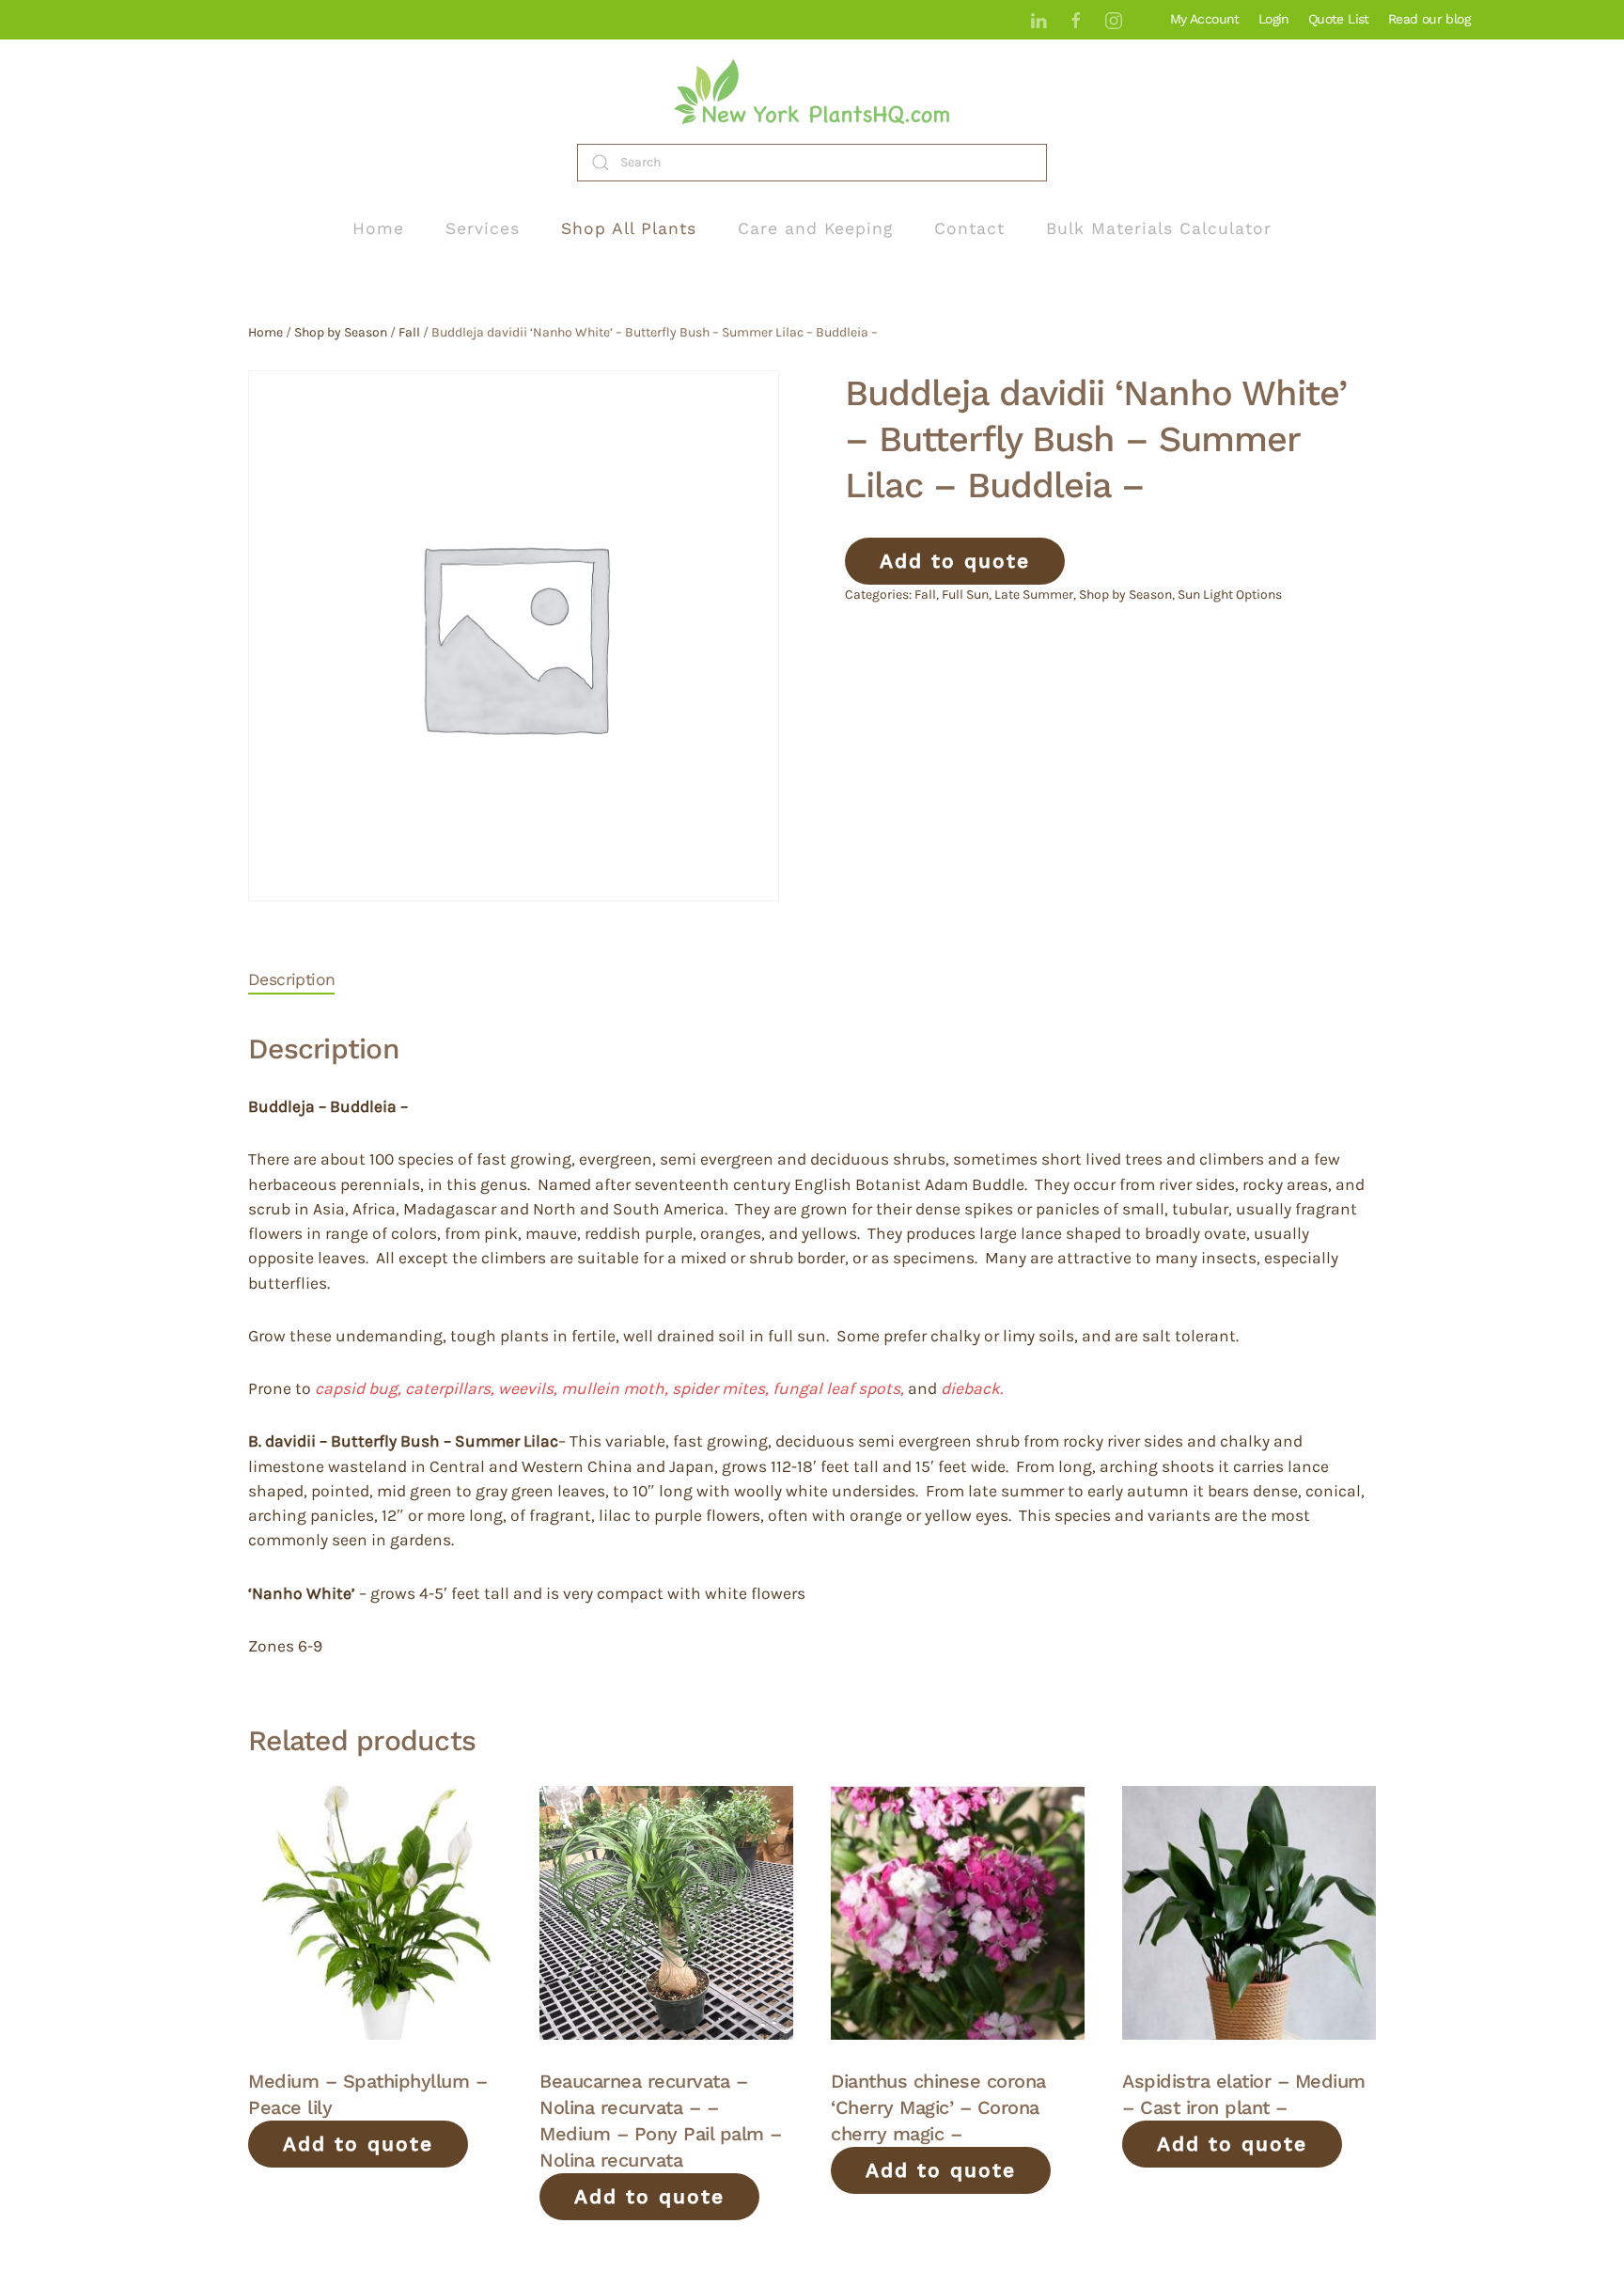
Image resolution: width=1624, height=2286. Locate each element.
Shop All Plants (629, 228)
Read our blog (1429, 19)
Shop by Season (341, 332)
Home (378, 228)
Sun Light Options (1230, 595)
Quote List (1339, 19)
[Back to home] (812, 92)
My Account (1205, 19)
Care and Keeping (815, 228)
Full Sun (965, 595)
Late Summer (1034, 595)
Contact (969, 228)
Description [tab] (291, 979)
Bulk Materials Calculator (1159, 228)
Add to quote (955, 561)
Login (1274, 19)
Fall (409, 332)
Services (483, 228)
